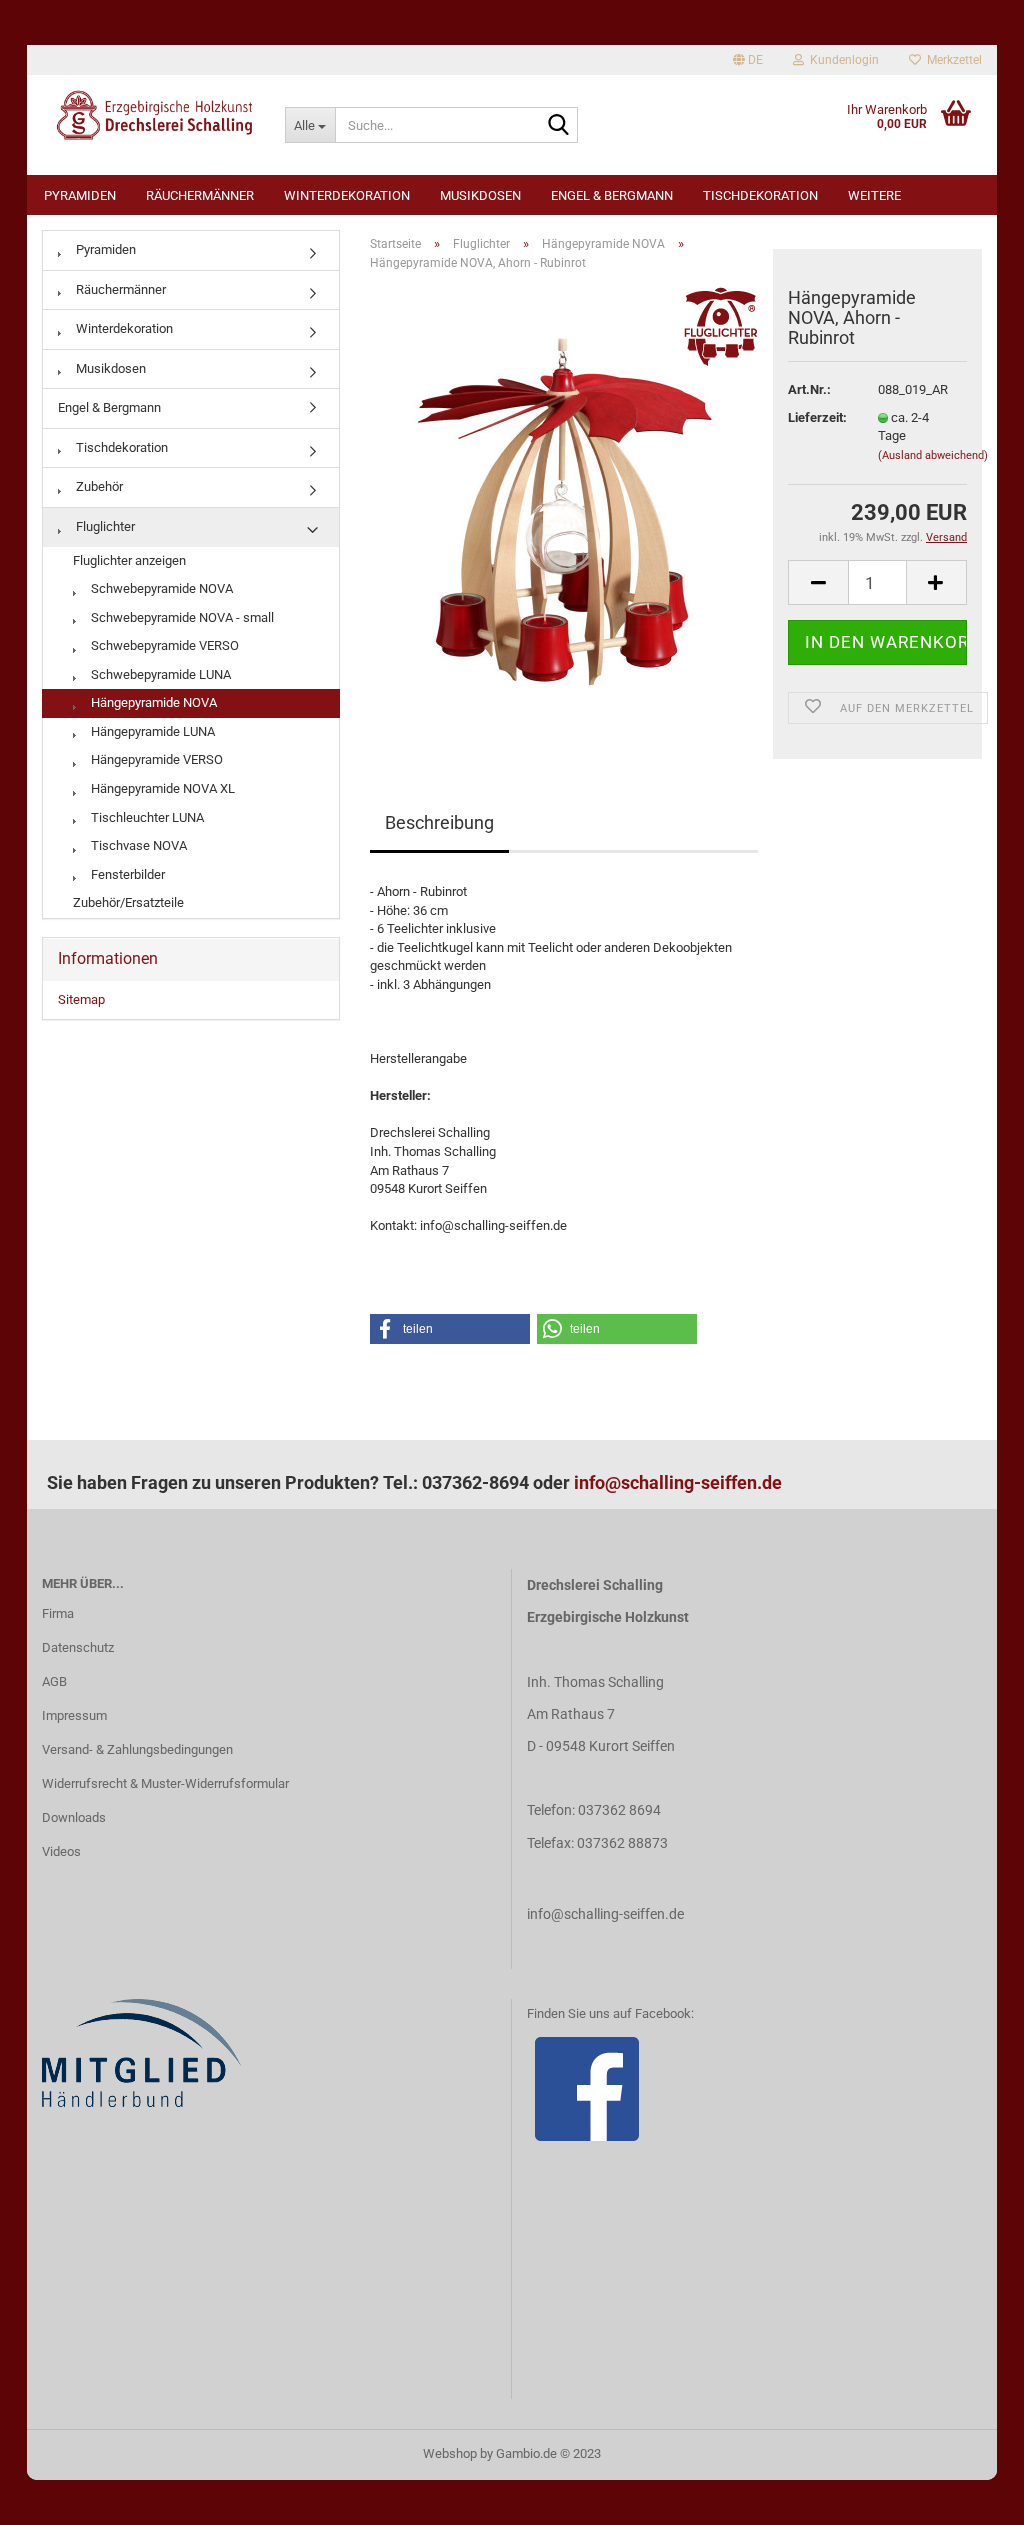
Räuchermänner (200, 195)
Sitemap (81, 999)
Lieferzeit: (817, 417)
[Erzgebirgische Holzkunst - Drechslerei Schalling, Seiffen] (148, 115)
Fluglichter (104, 526)
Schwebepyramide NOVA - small (181, 617)
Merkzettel (951, 60)
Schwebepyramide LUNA (159, 674)
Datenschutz (78, 1647)
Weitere (874, 195)
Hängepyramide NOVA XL (161, 788)
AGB (54, 1681)
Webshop (450, 2453)
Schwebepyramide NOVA (160, 588)
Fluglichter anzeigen (129, 560)
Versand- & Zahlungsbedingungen (137, 1749)
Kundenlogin (841, 60)
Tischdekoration (760, 195)
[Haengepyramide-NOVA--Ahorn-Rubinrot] (564, 511)
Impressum (74, 1715)
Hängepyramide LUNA (151, 731)
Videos (61, 1851)
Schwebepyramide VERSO (163, 645)
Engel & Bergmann (612, 195)
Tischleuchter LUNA (146, 817)
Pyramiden (80, 195)
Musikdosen (480, 195)
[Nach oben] (969, 2495)
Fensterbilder (126, 874)
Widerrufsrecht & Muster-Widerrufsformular (165, 1783)
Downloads (74, 1817)
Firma (58, 1613)
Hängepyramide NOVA (152, 702)
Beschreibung (439, 822)
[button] (450, 1329)
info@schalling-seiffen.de (678, 1482)
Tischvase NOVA (137, 845)
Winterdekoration (347, 195)
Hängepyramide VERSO (155, 759)
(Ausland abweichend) (933, 455)
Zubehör (98, 486)
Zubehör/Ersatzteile (128, 902)
